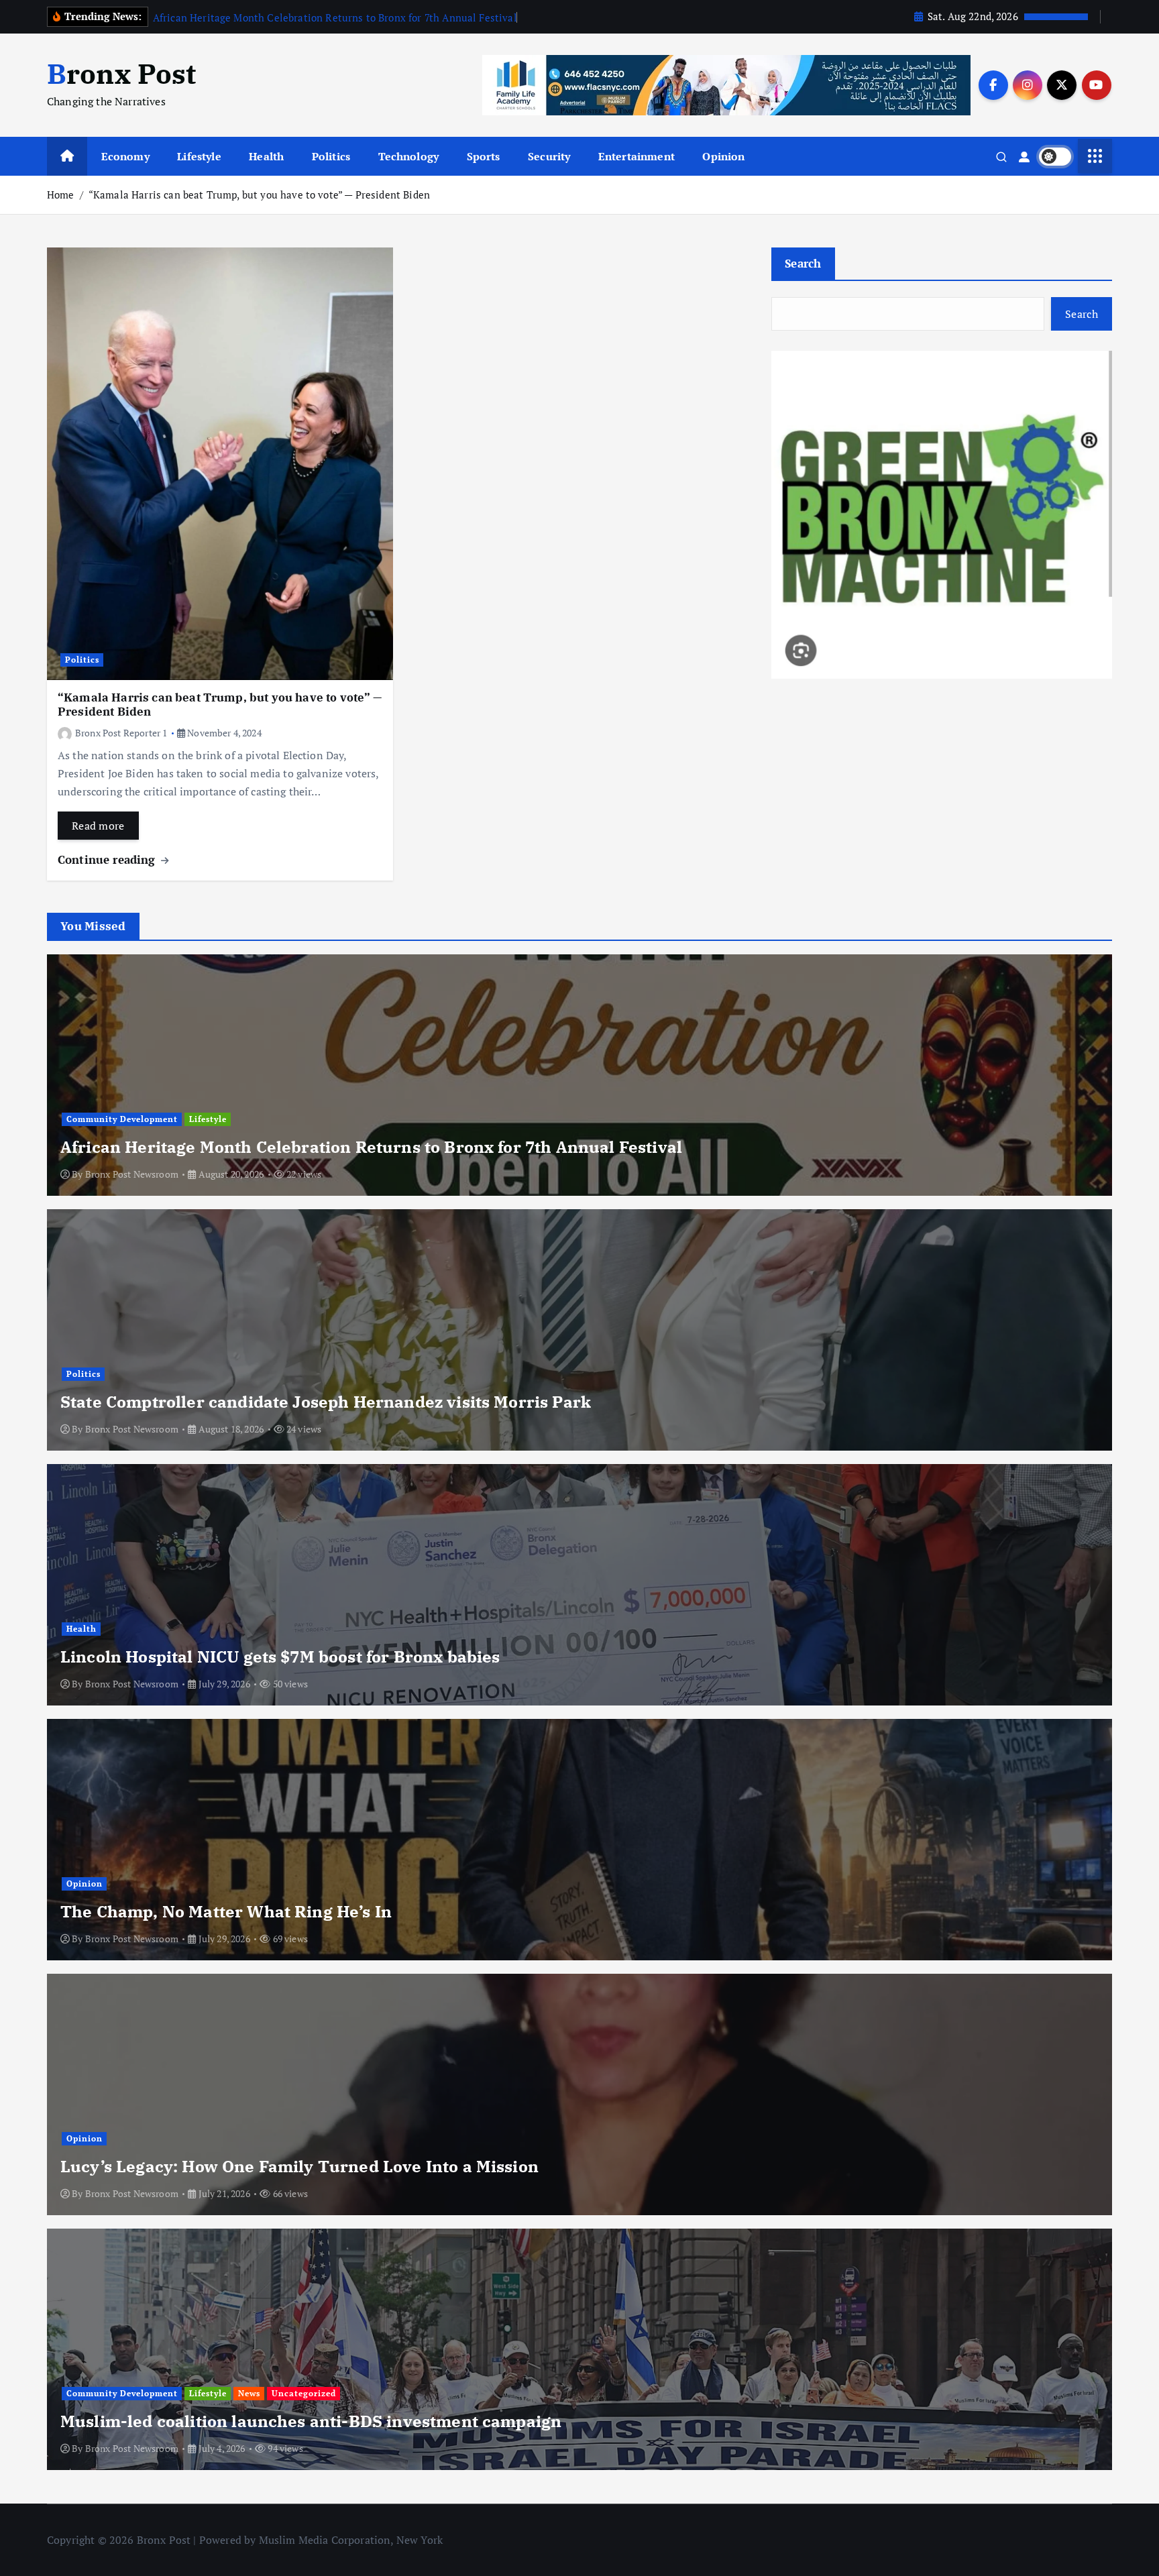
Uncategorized (304, 2393)
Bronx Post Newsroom (132, 1174)
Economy (125, 156)
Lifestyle (199, 156)
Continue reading (108, 859)
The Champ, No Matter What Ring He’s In (226, 1911)
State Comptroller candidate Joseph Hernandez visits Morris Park (326, 1402)
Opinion (723, 156)
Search (803, 263)
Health (266, 156)
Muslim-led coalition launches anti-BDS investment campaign (311, 2421)
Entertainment (637, 156)
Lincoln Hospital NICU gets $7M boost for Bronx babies (280, 1657)
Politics (331, 156)
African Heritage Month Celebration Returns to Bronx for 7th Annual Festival (335, 17)
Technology (409, 156)
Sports (484, 156)
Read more (98, 826)
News (249, 2393)
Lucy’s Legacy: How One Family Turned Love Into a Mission (299, 2166)
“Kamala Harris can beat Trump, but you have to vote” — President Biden (259, 194)
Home (61, 194)
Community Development (122, 1119)
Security (549, 156)
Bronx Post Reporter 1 (121, 733)
